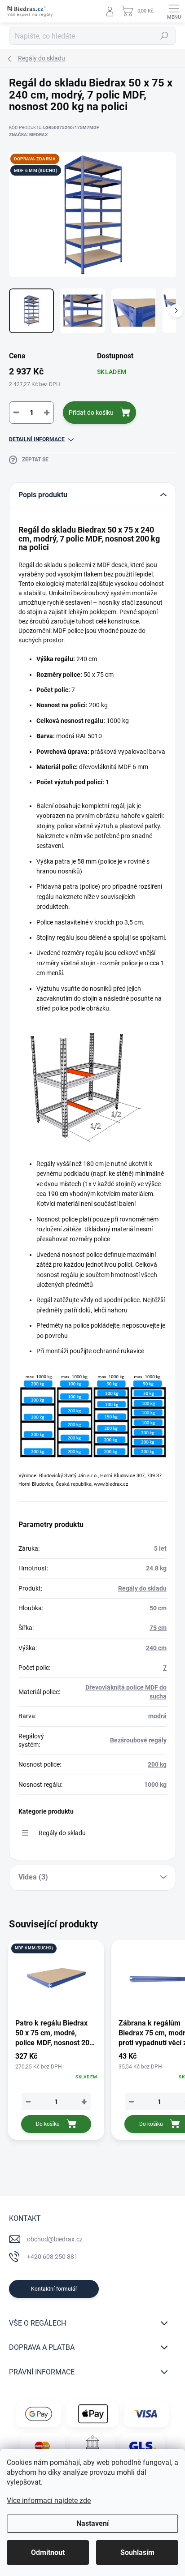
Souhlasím (137, 2552)
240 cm (156, 1648)
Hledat (164, 36)
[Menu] (174, 11)
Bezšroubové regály (138, 1740)
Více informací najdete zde (49, 2501)
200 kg (157, 1764)
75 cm (158, 1628)
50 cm (158, 1608)
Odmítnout (48, 2552)
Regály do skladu (142, 1588)
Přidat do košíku (91, 413)
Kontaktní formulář (54, 2289)
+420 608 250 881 (52, 2257)
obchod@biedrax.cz (55, 2239)
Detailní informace (37, 439)
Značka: (28, 135)
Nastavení (92, 2523)
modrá (157, 1716)
